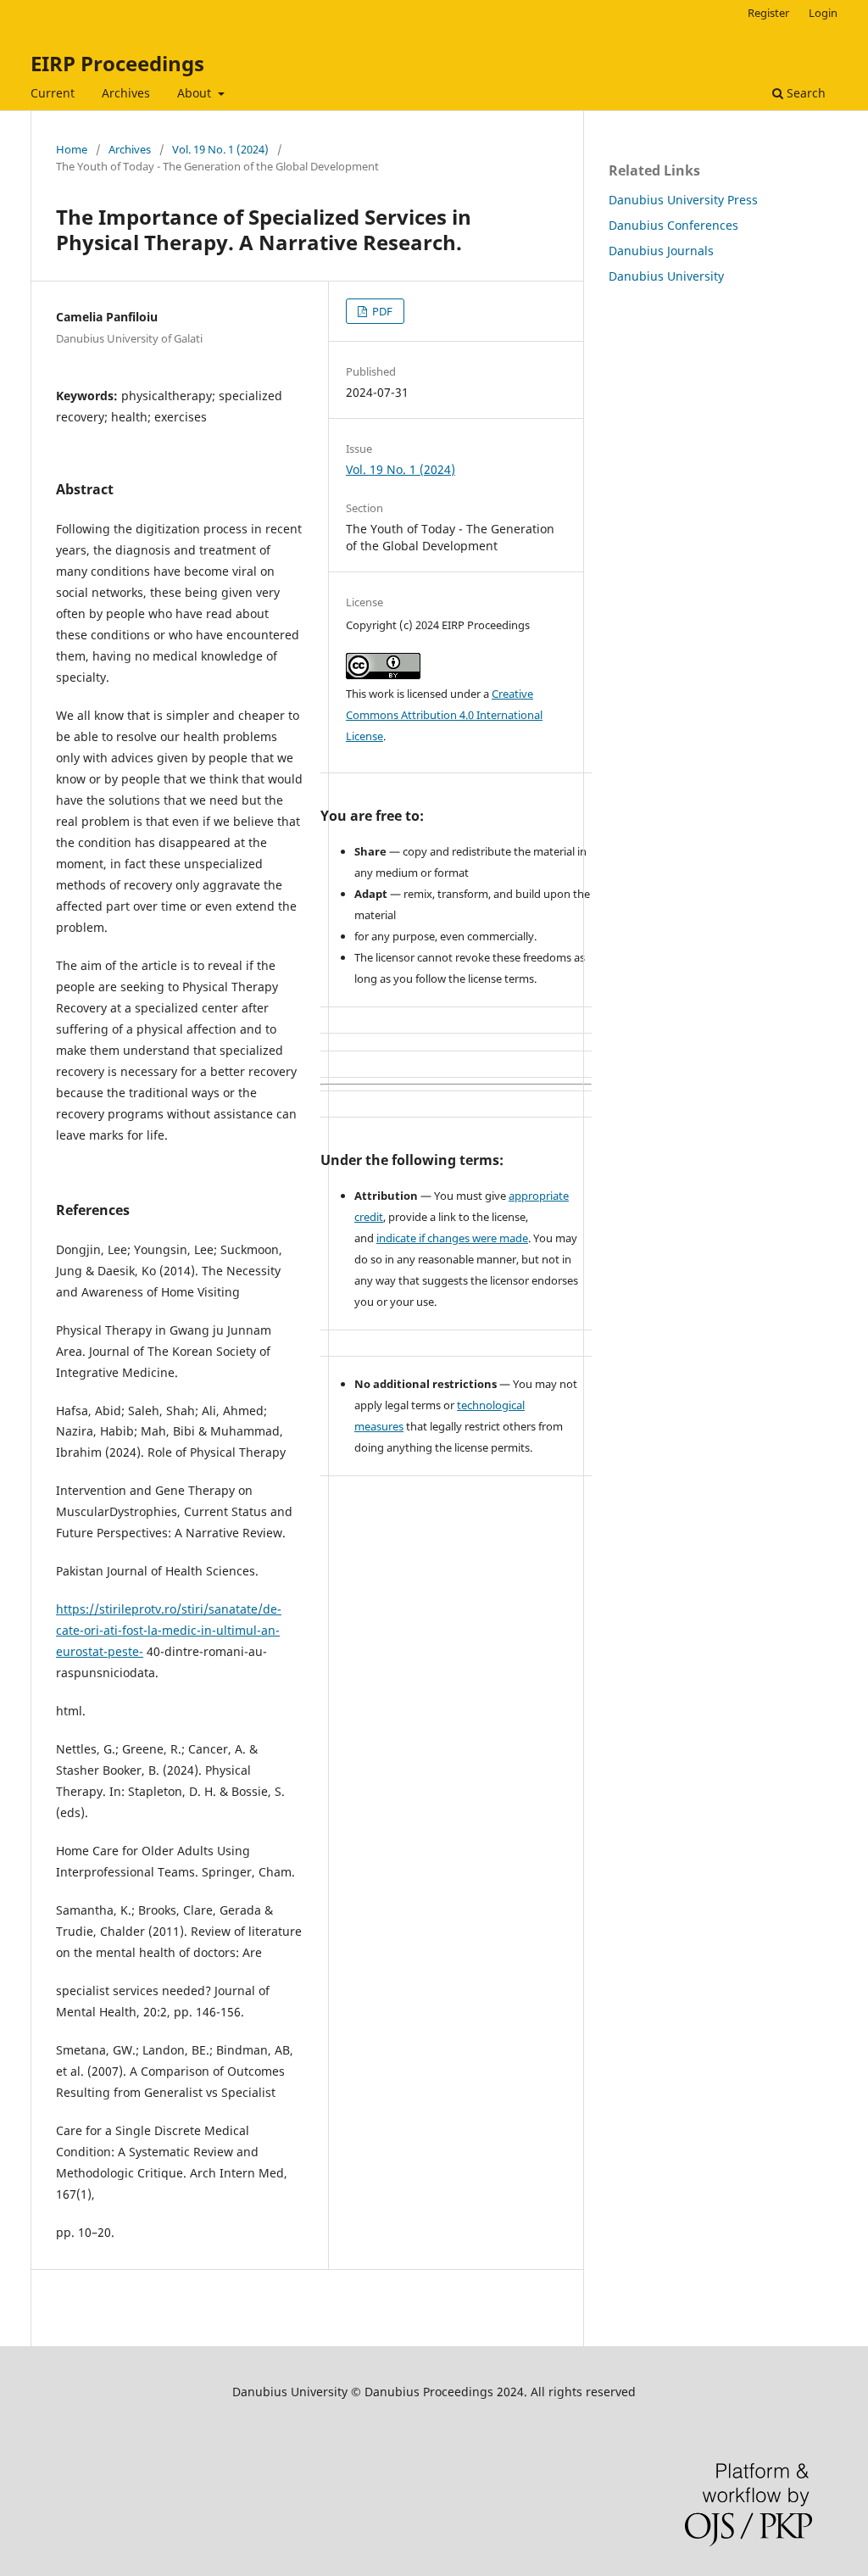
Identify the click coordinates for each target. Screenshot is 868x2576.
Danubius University (666, 276)
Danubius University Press (683, 200)
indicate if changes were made (452, 1238)
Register (768, 13)
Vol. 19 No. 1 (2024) (220, 149)
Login (823, 13)
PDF (381, 311)
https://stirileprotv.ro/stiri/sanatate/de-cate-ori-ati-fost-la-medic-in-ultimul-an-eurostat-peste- (169, 1630)
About (196, 93)
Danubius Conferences (673, 225)
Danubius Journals (661, 251)
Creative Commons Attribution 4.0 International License (444, 715)
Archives (126, 93)
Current (53, 93)
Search (804, 93)
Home (72, 149)
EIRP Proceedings (117, 63)
